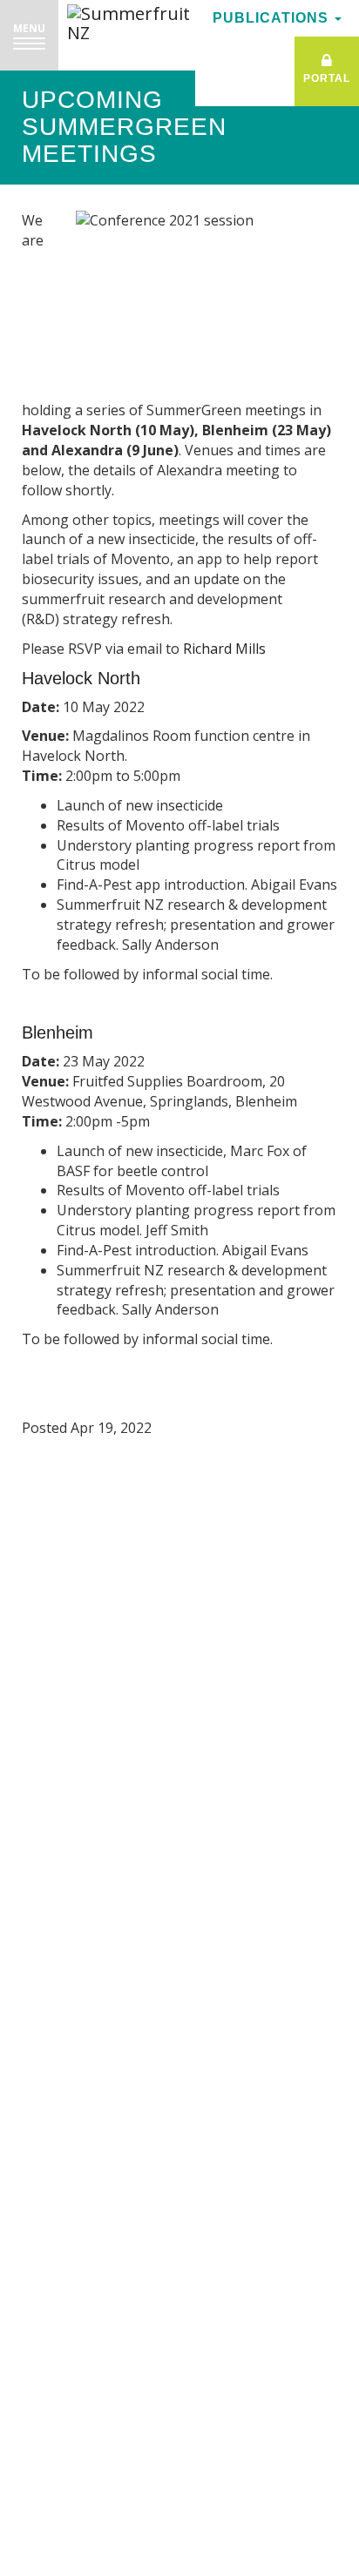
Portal (327, 78)
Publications (273, 18)
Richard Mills (228, 649)
